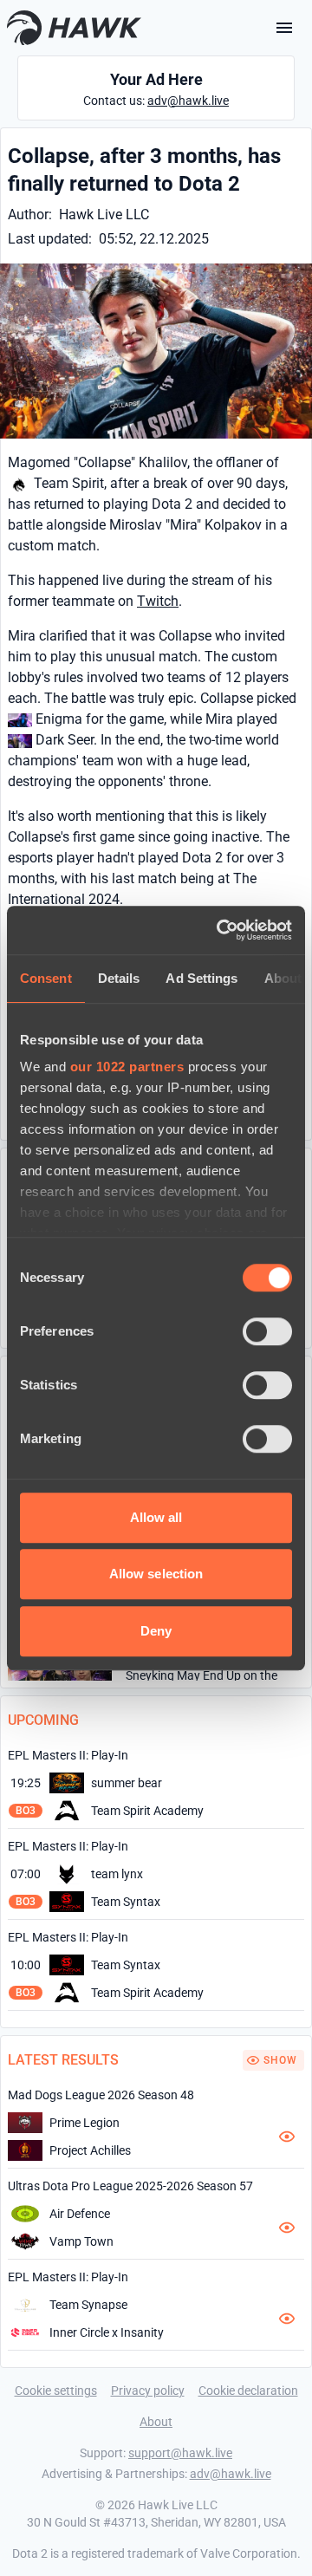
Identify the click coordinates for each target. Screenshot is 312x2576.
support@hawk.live (180, 2453)
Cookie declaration (248, 2391)
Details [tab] (119, 978)
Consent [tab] (46, 978)
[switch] (267, 1331)
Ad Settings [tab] (201, 978)
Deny (156, 1631)
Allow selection (156, 1574)
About (156, 2422)
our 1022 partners (127, 1067)
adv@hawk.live (188, 101)
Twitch (158, 601)
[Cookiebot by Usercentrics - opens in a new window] (220, 930)
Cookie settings (56, 2391)
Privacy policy (148, 2391)
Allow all (156, 1517)
